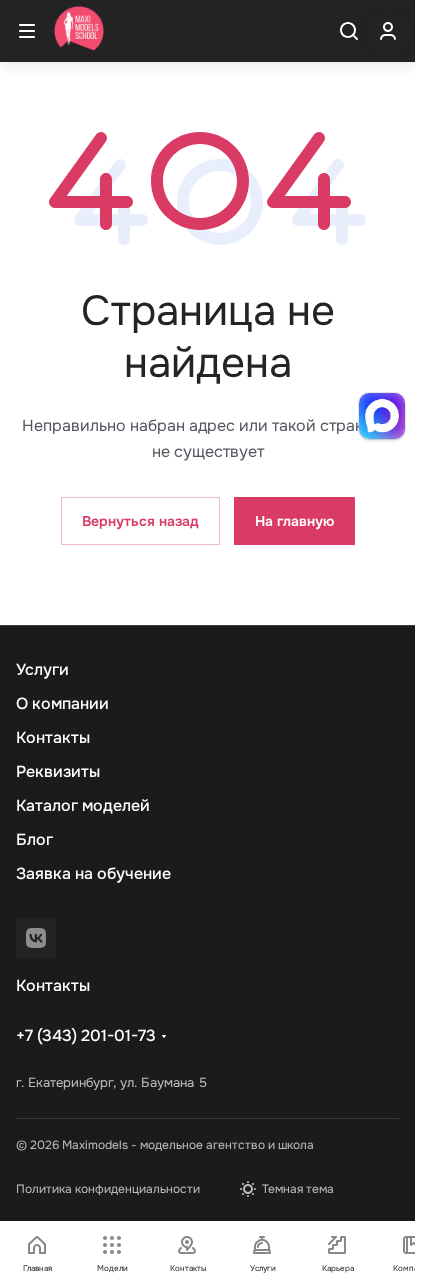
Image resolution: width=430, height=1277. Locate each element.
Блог (34, 839)
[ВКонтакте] (36, 938)
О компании (62, 703)
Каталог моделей (83, 805)
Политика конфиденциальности (108, 1189)
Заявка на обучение (93, 873)
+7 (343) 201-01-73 (86, 1035)
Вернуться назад (140, 521)
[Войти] (388, 31)
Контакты (53, 737)
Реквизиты (58, 771)
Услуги (42, 669)
